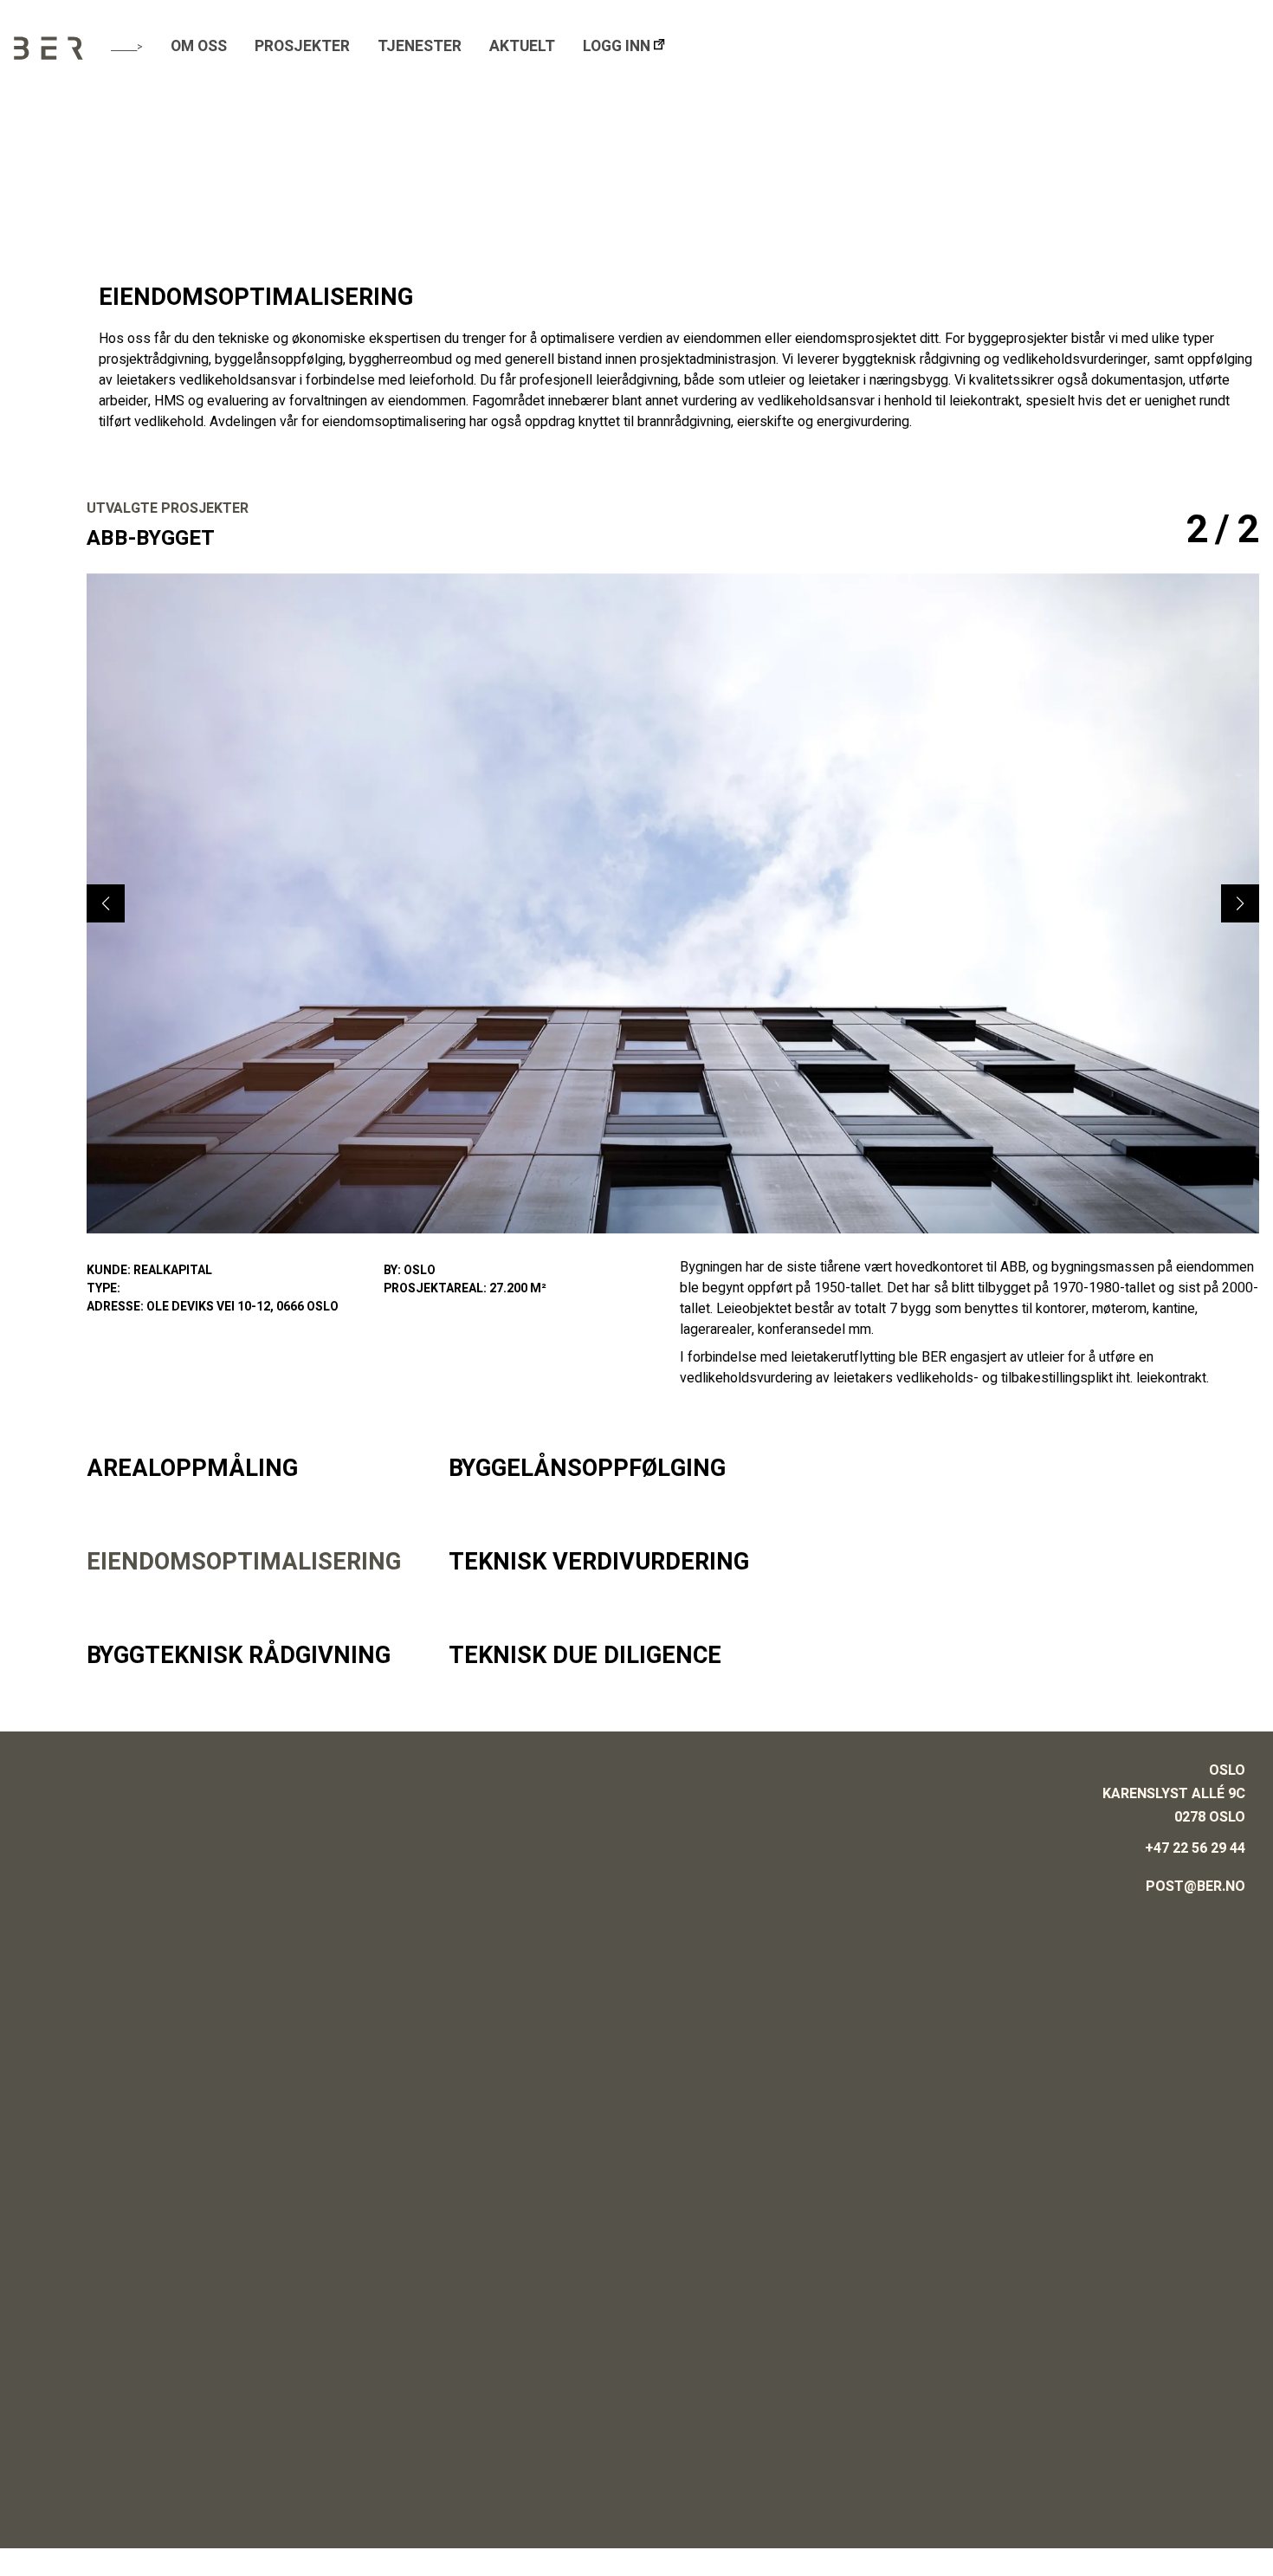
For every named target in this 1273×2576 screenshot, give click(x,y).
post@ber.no (1195, 1887)
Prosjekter (302, 46)
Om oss (199, 46)
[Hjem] (48, 55)
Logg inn (617, 46)
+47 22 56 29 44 (1195, 1848)
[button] (1240, 903)
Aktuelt (522, 46)
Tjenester (420, 46)
